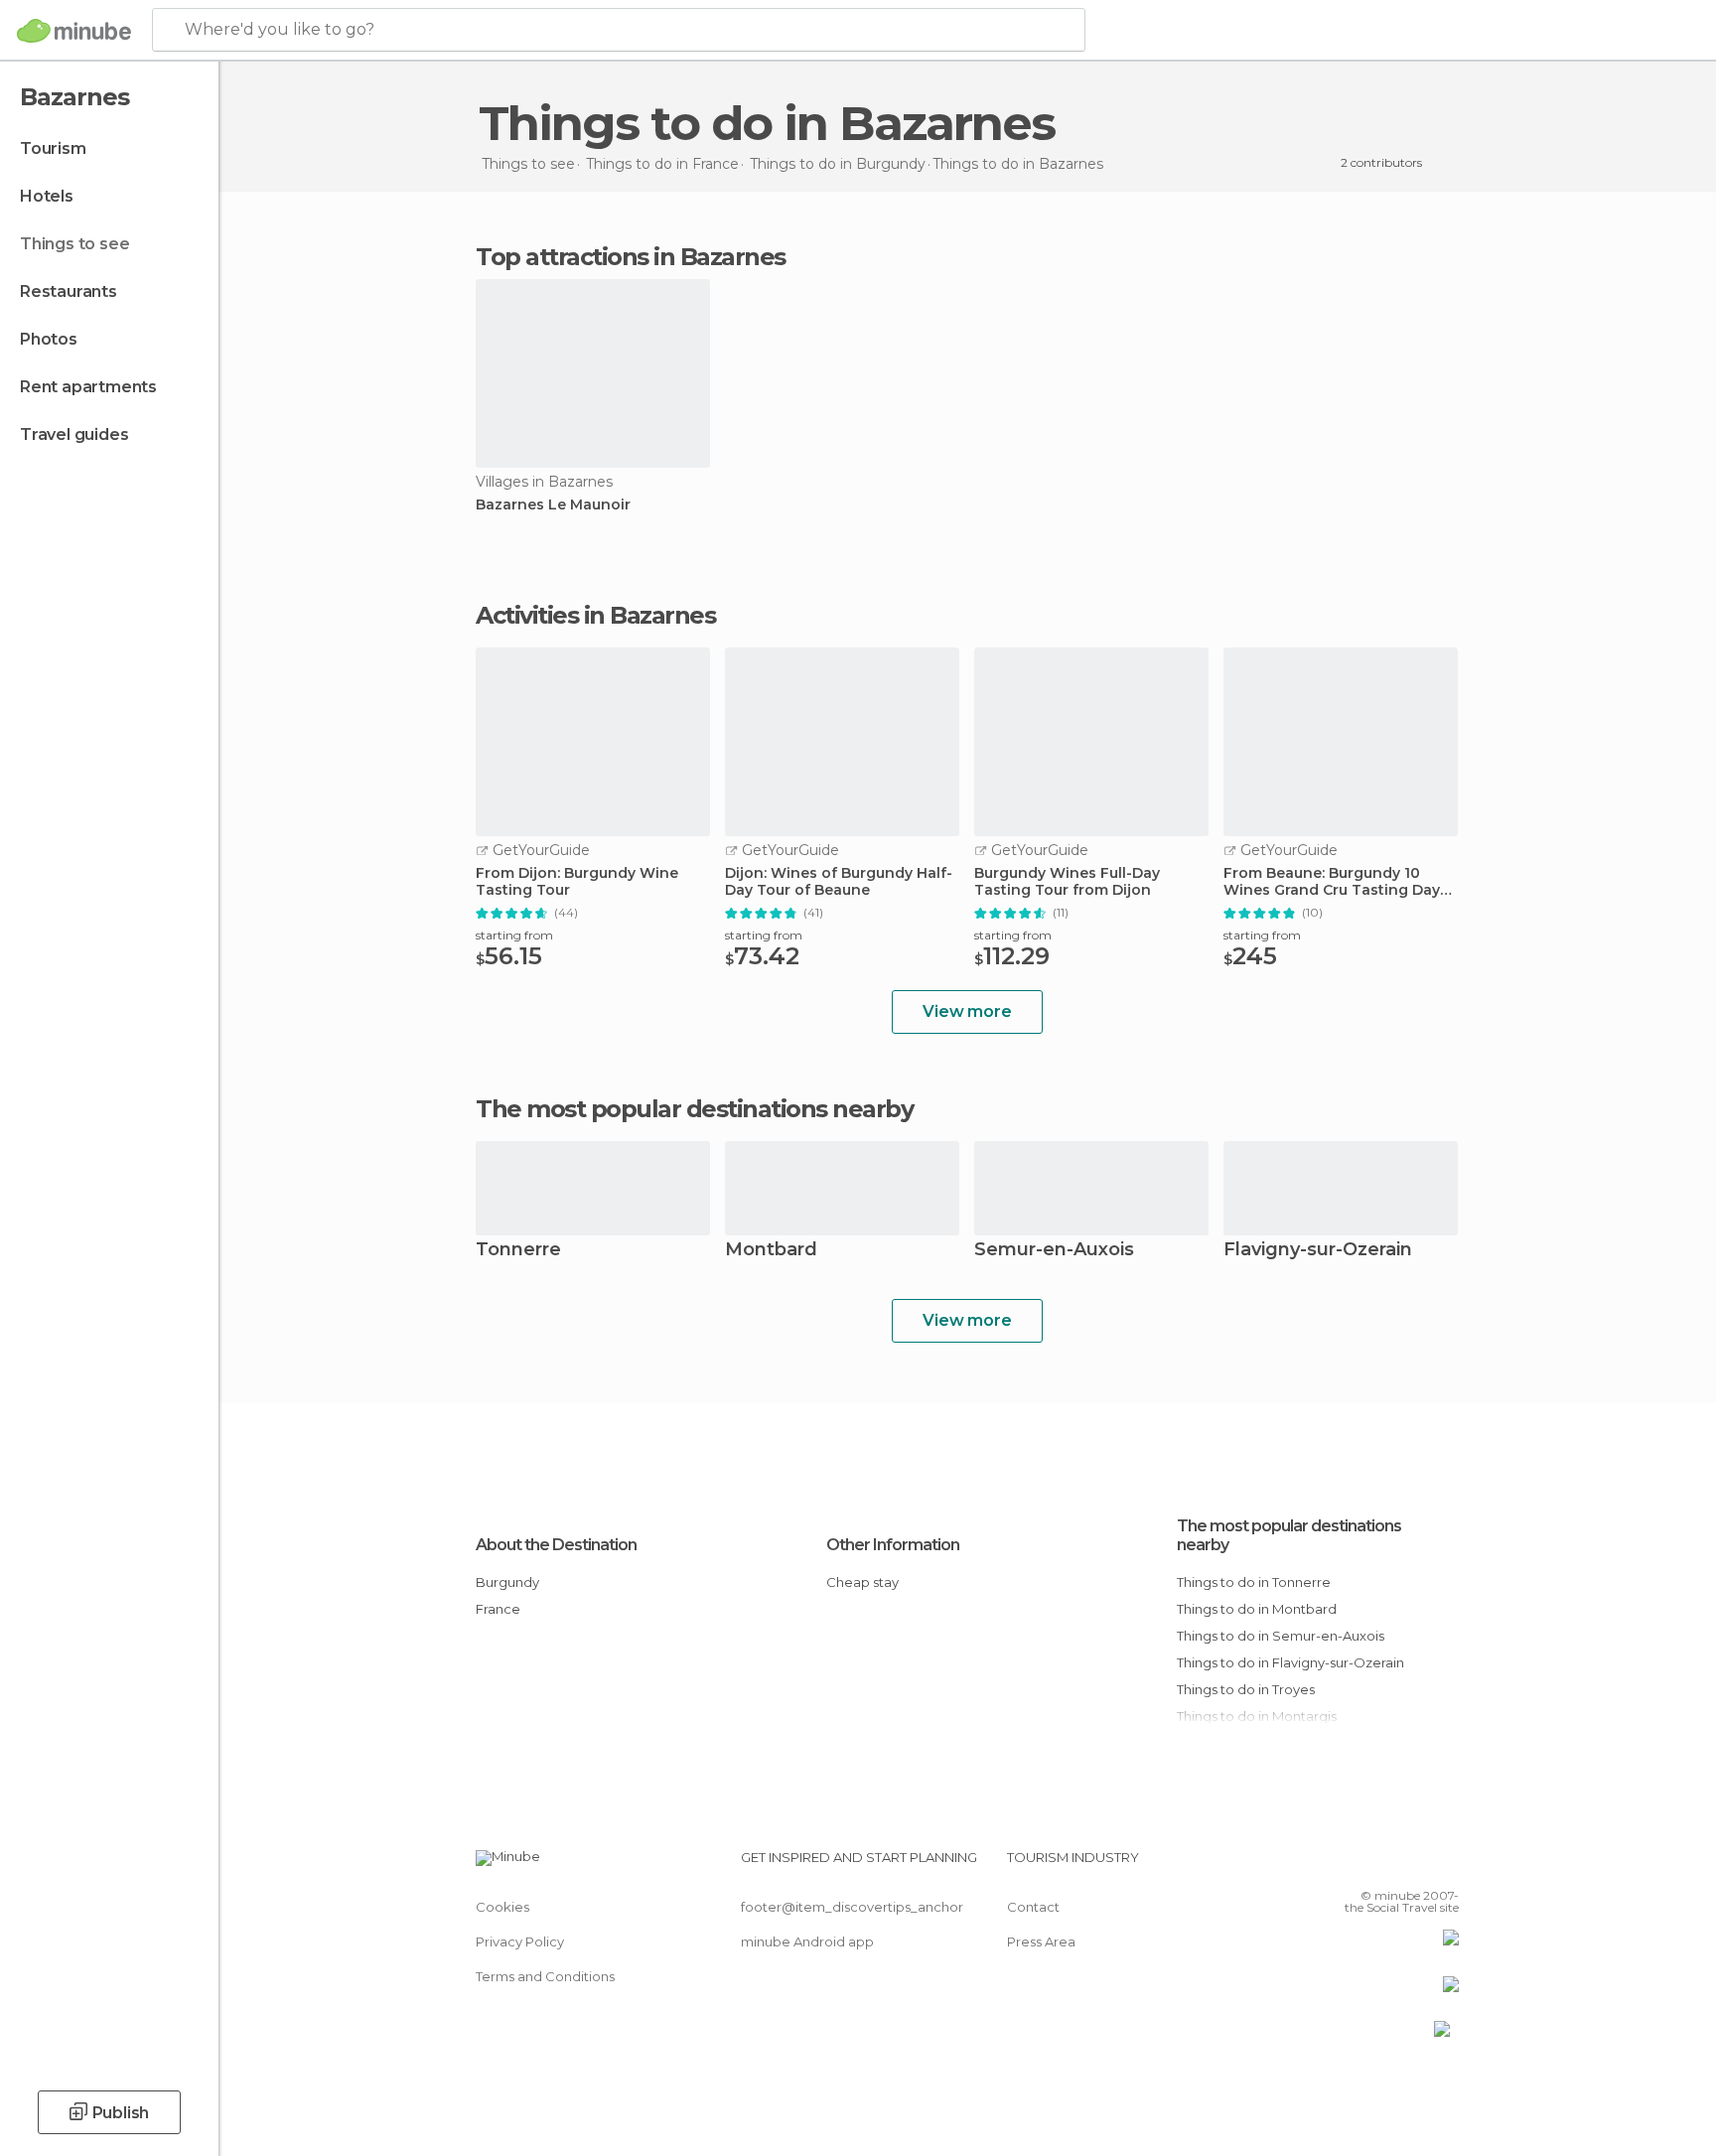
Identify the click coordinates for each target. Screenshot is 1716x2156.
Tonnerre (518, 1251)
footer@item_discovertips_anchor (852, 1907)
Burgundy (507, 1582)
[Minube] (74, 31)
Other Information (893, 1545)
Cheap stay (862, 1582)
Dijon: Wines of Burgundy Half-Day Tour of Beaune (839, 882)
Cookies (502, 1907)
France (498, 1609)
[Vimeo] (1411, 1865)
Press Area (1041, 1941)
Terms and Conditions (545, 1976)
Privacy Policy (520, 1941)
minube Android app (807, 1941)
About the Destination (556, 1545)
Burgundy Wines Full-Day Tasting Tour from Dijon (1067, 882)
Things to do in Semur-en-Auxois (1281, 1636)
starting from (514, 935)
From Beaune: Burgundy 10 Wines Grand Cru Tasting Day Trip (1332, 882)
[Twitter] (1378, 1865)
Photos (49, 339)
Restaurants (69, 291)
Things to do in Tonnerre (1254, 1582)
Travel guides (74, 434)
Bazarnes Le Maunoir (553, 505)
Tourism (53, 148)
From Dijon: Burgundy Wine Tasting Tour (577, 882)
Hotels (47, 196)
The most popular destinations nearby (694, 1109)
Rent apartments (88, 387)
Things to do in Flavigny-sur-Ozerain (1290, 1662)
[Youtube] (1444, 1865)
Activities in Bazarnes (595, 616)
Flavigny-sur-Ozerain (1318, 1251)
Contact (1033, 1907)
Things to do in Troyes (1246, 1689)
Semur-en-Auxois (1054, 1251)
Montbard (771, 1251)
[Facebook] (1346, 1865)
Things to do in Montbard (1257, 1609)
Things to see (74, 244)
